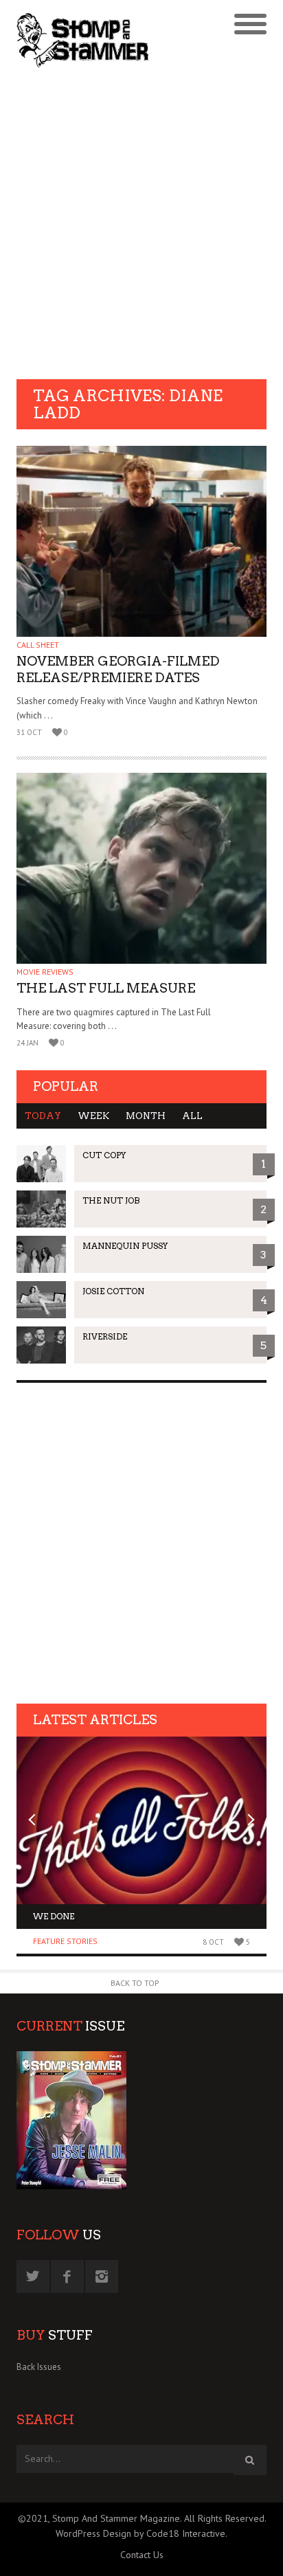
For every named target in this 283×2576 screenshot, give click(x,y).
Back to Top (135, 1983)
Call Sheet (38, 645)
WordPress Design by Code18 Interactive (140, 2533)
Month (146, 1116)
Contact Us (142, 2555)
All (192, 1116)
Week (93, 1116)
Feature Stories (65, 1941)
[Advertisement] (141, 225)
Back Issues (39, 2367)
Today (43, 1116)
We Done (54, 1916)
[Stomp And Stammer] (110, 40)
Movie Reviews (45, 972)
